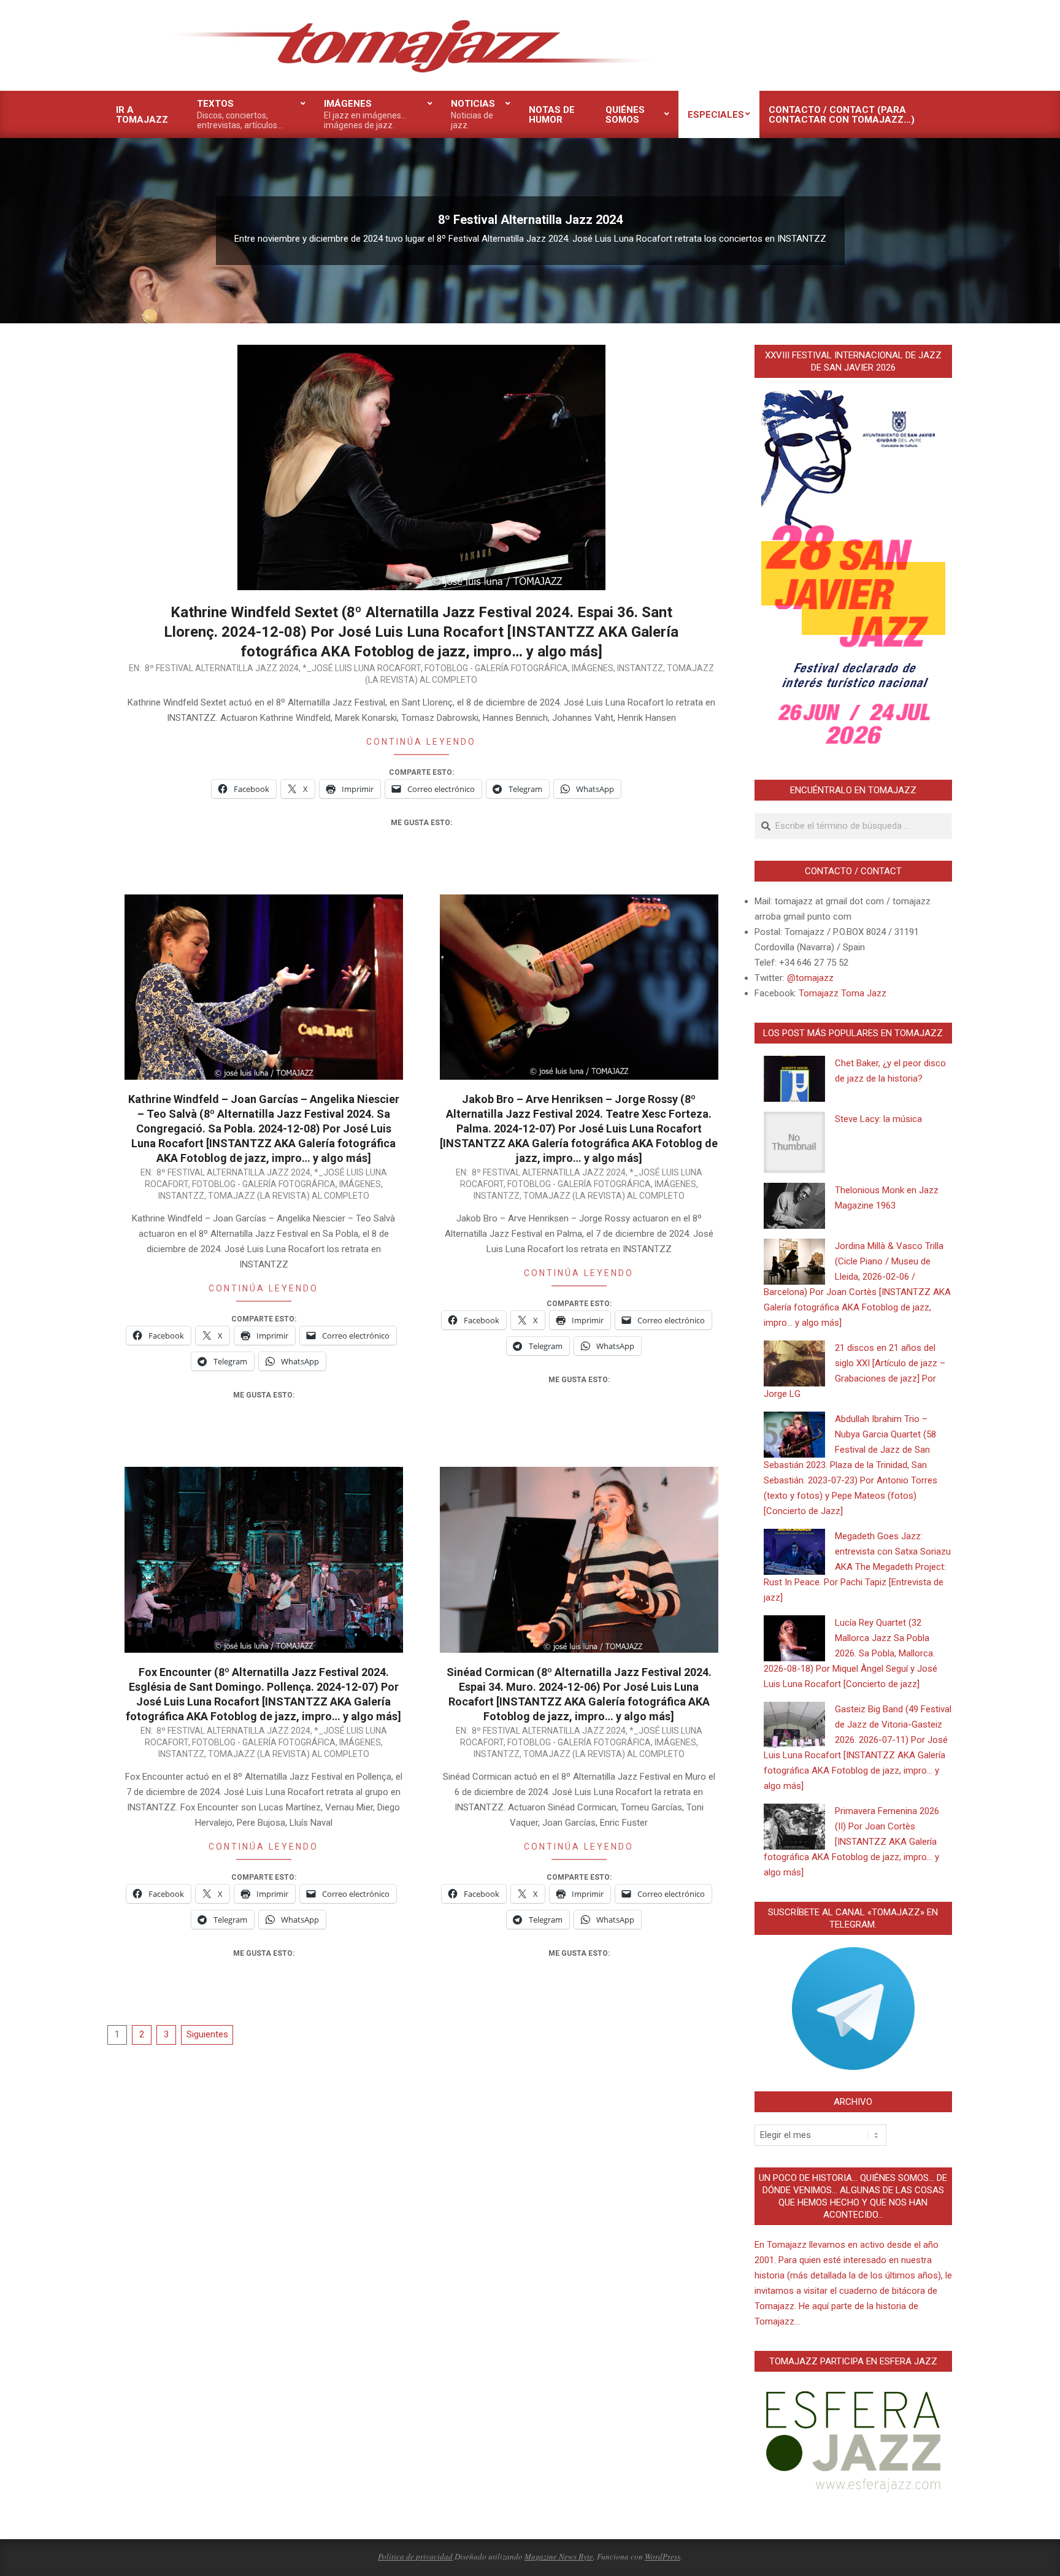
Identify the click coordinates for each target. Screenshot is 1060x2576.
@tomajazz (810, 978)
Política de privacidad (415, 2556)
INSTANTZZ (640, 668)
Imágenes (593, 668)
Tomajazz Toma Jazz (843, 993)
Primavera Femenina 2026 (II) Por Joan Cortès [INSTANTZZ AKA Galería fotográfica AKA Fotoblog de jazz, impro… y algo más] (851, 1842)
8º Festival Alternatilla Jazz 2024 (222, 668)
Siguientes (207, 2034)
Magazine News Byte (559, 2556)
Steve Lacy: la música (878, 1119)
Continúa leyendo (421, 742)
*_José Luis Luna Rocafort (362, 668)
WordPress (662, 2556)
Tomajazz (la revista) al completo (289, 1196)
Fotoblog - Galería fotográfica (496, 668)
